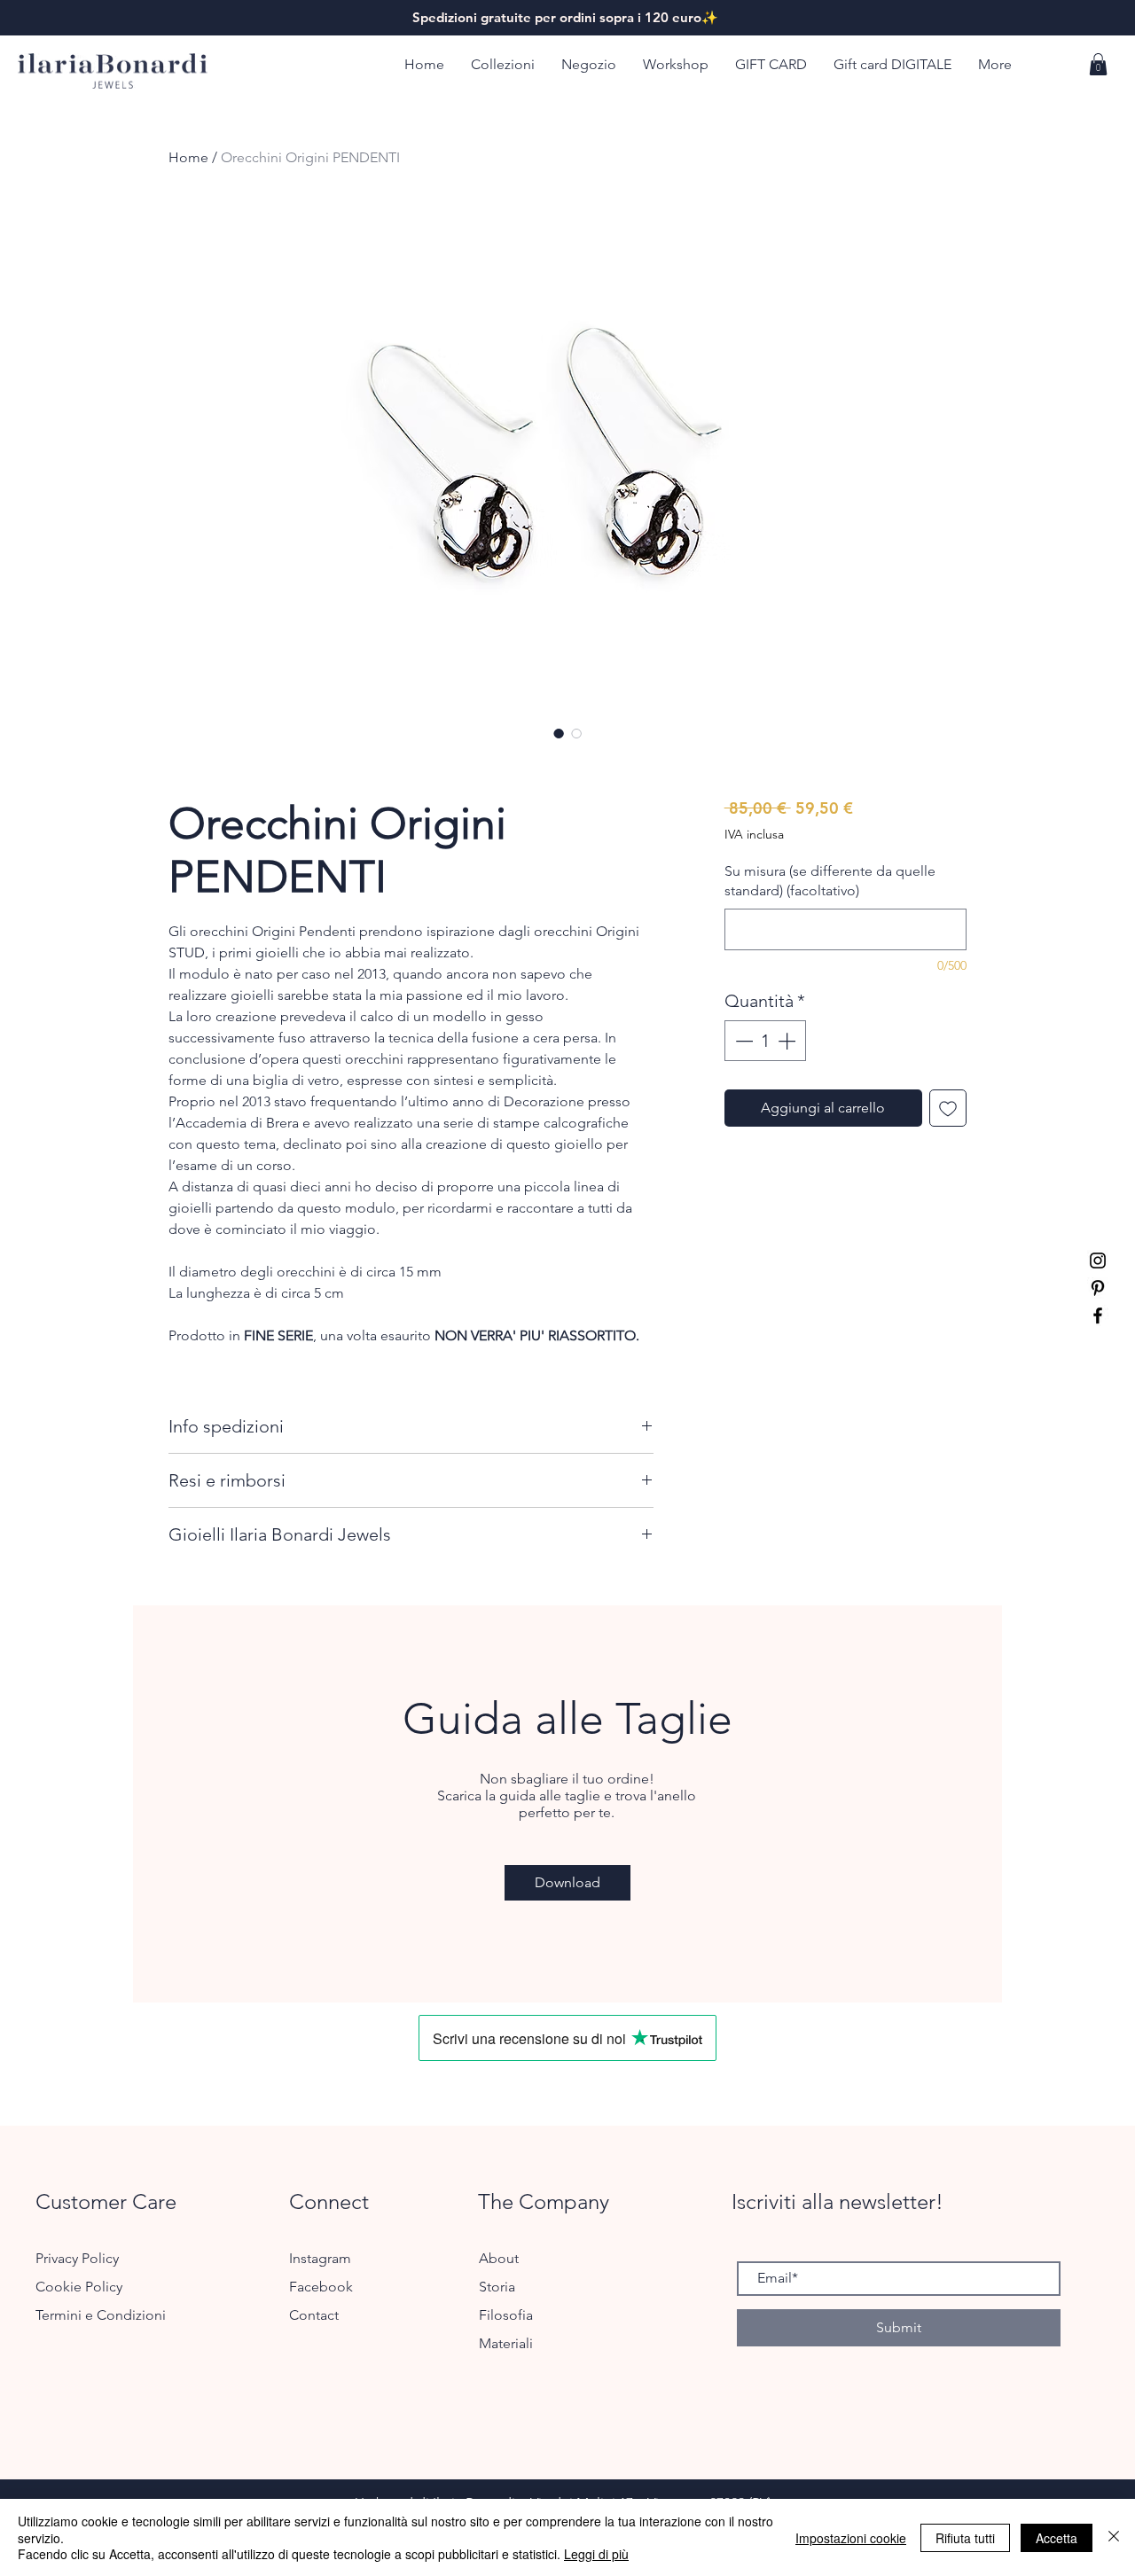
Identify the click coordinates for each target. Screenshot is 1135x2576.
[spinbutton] (765, 1041)
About (499, 2258)
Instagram (322, 2258)
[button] (503, 65)
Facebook (323, 2287)
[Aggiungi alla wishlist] (948, 1108)
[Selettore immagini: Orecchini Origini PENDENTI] (559, 733)
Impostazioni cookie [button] (851, 2538)
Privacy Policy (77, 2258)
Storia (497, 2287)
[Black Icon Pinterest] (1098, 1288)
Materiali (506, 2343)
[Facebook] (1098, 1315)
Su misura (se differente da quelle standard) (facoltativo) (830, 881)
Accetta (1057, 2538)
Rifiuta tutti (965, 2538)
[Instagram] (1098, 1261)
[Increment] (788, 1041)
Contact (314, 2315)
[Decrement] (742, 1041)
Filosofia (506, 2315)
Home (188, 157)
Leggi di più (596, 2554)
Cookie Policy (79, 2287)
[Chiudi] (1114, 2537)
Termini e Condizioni (101, 2315)
